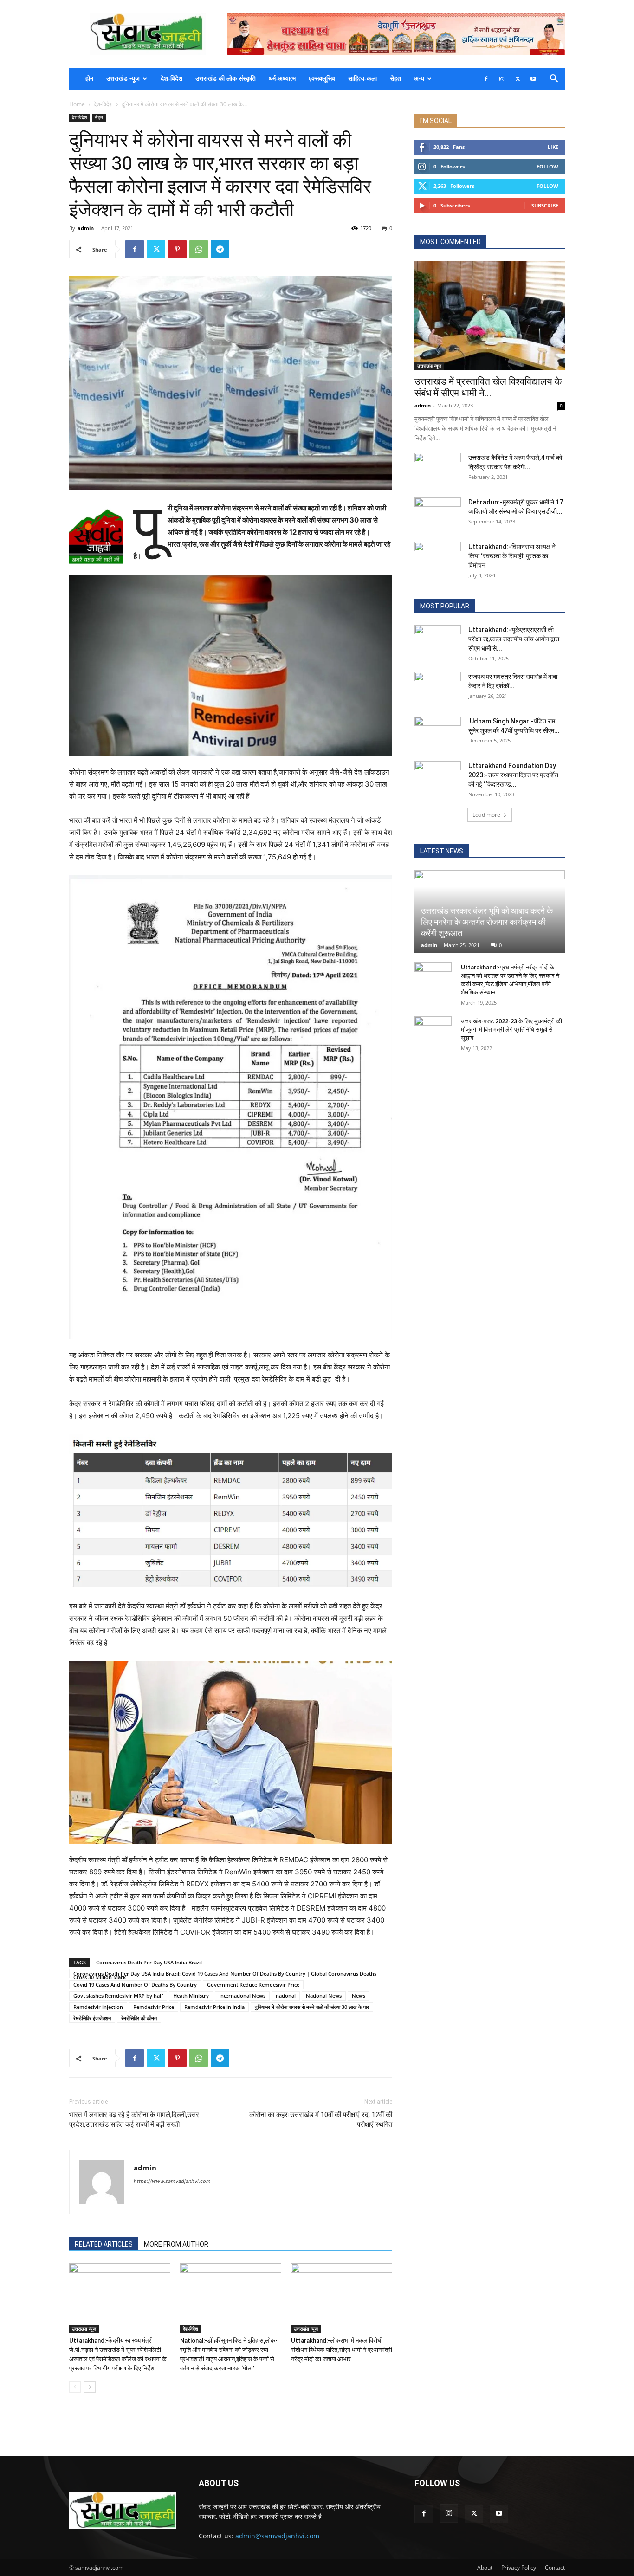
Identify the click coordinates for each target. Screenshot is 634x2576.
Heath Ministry (191, 1996)
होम (89, 79)
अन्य (419, 79)
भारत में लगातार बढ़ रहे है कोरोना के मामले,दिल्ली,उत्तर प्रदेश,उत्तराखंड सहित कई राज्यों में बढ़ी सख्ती (134, 2120)
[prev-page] (75, 2387)
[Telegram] (220, 249)
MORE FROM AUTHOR (176, 2244)
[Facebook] (486, 79)
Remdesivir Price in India (214, 2007)
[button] (554, 80)
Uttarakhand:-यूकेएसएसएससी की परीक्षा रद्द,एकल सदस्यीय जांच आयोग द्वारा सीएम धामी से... (514, 639)
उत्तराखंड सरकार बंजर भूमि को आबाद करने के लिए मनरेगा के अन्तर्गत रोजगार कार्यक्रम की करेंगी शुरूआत (487, 922)
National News (324, 1996)
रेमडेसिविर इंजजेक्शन (92, 2018)
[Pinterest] (177, 249)
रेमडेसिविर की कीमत (139, 2018)
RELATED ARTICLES (104, 2244)
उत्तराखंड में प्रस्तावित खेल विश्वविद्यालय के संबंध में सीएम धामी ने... (488, 387)
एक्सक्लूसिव (322, 79)
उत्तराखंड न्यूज (123, 79)
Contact (555, 2567)
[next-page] (90, 2387)
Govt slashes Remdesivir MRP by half (118, 1996)
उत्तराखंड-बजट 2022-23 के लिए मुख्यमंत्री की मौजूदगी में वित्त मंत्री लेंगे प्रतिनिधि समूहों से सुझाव (511, 1030)
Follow (547, 166)
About (485, 2567)
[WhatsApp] (199, 249)
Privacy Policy (519, 2567)
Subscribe (545, 205)
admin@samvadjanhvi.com (277, 2536)
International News (242, 1996)
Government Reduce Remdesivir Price (253, 1985)
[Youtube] (533, 79)
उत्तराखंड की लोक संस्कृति (226, 79)
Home (77, 104)
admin (86, 228)
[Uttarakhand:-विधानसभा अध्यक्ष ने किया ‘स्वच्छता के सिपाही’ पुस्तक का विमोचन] (438, 558)
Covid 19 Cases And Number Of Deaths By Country (135, 1985)
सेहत (395, 79)
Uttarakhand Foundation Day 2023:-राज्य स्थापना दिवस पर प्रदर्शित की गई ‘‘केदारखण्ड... (513, 775)
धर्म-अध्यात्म (282, 79)
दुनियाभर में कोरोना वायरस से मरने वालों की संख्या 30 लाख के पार (312, 2007)
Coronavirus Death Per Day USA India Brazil (149, 1962)
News (359, 1996)
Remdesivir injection (98, 2007)
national (286, 1996)
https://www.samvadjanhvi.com (172, 2181)
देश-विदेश (171, 79)
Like (553, 147)
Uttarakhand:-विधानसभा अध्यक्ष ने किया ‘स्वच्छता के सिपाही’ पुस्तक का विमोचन (512, 556)
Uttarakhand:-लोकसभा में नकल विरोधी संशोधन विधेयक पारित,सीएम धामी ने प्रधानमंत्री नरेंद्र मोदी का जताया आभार (342, 2350)
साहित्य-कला (362, 79)
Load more (486, 815)
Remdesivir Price (154, 2007)
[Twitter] (518, 79)
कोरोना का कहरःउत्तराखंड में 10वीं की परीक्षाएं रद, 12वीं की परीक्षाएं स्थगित (321, 2120)
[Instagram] (502, 79)
